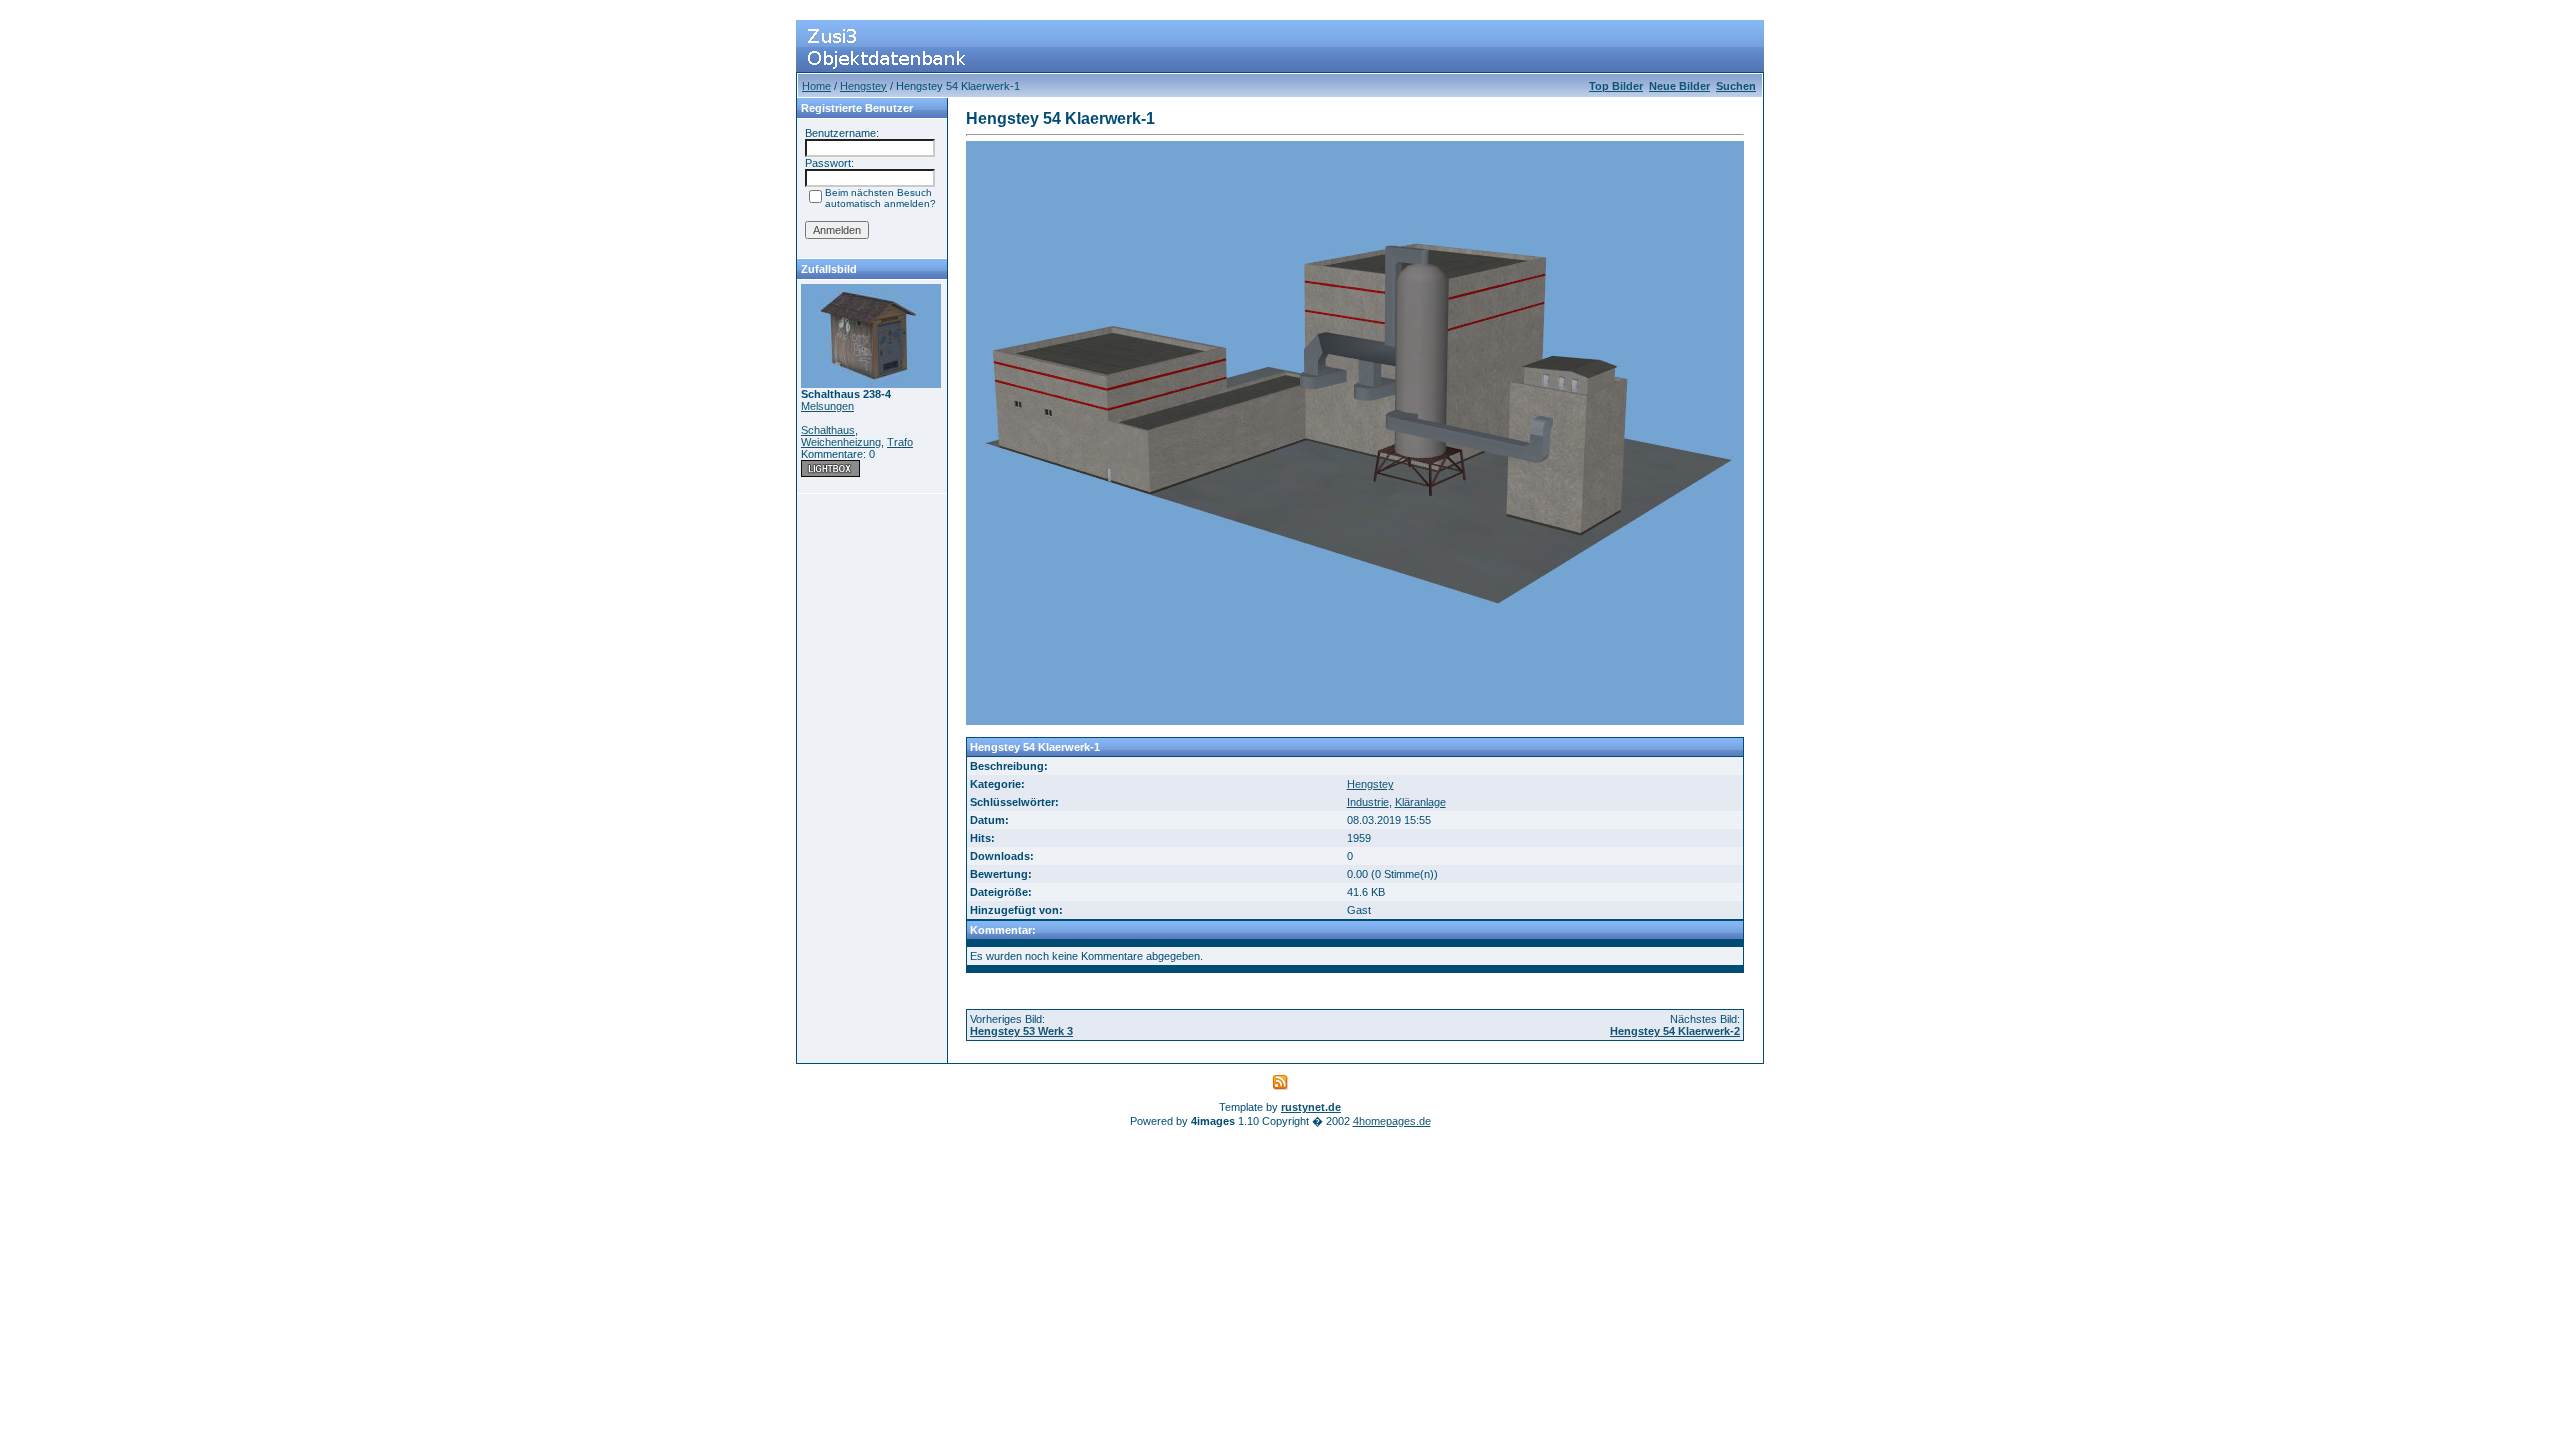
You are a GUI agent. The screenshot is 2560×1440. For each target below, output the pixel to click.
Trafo (900, 442)
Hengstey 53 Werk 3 (1021, 1031)
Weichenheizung (841, 442)
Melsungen (827, 406)
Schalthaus (828, 430)
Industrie (1368, 802)
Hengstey (863, 86)
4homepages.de (1392, 1121)
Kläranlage (1420, 802)
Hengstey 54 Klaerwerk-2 (1675, 1031)
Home (816, 86)
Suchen (1736, 86)
